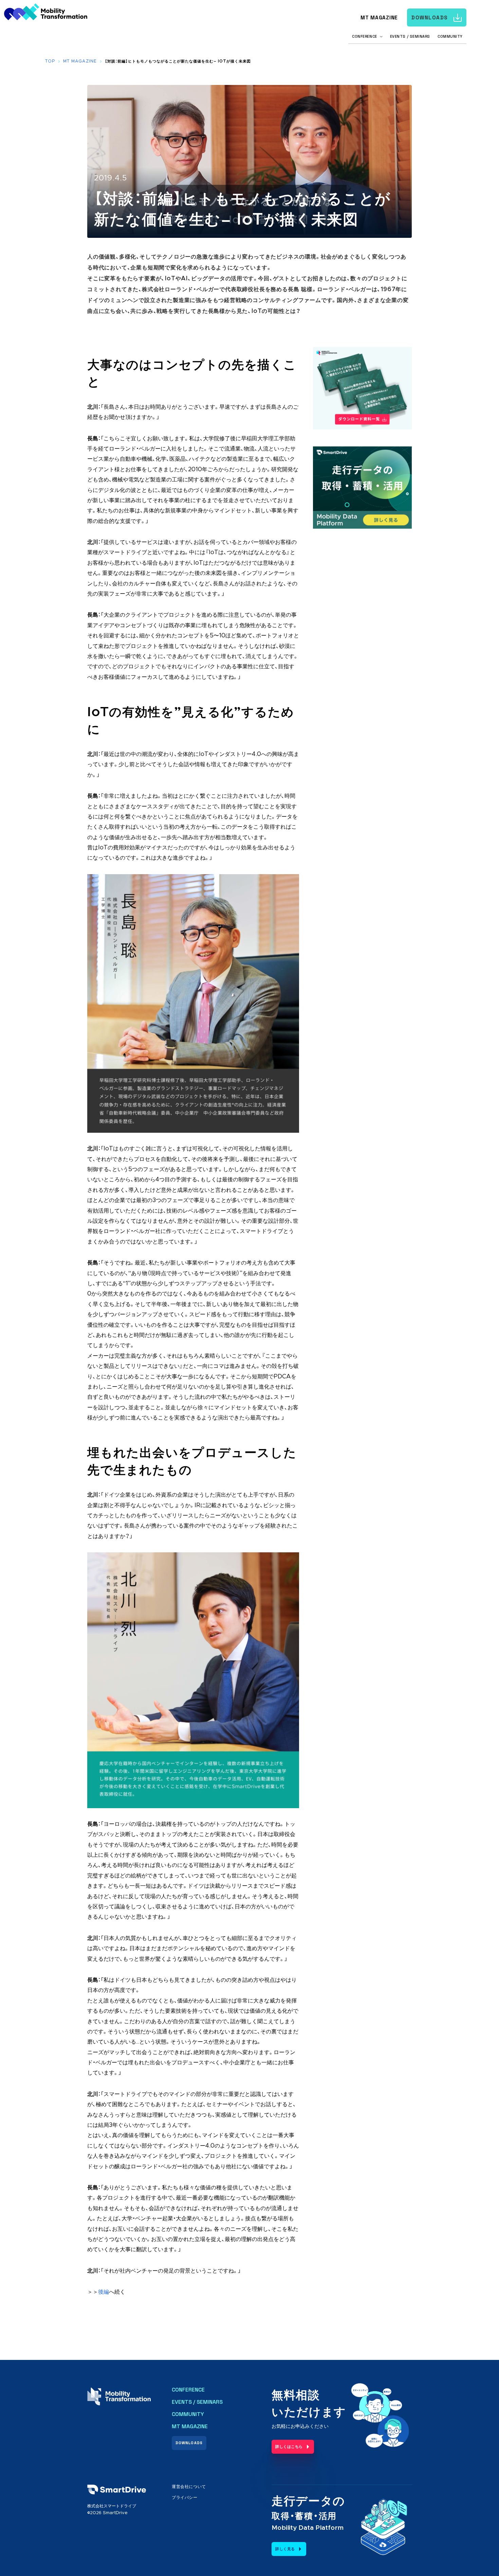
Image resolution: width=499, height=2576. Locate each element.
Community (450, 36)
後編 (104, 2292)
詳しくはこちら (289, 2447)
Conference (188, 2390)
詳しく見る (285, 2549)
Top (50, 61)
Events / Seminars (410, 36)
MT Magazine (379, 17)
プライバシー (185, 2498)
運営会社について (189, 2487)
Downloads (430, 17)
